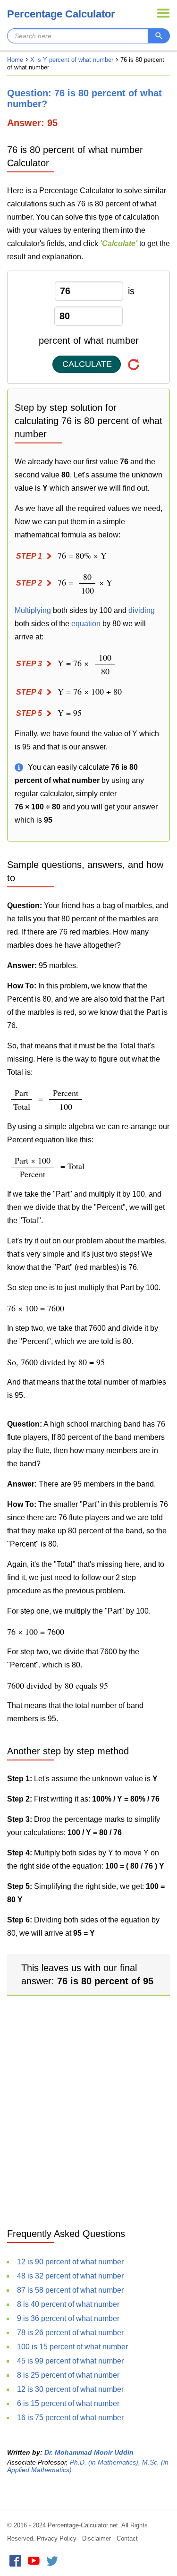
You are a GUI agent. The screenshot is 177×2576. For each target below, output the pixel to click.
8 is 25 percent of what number (68, 2375)
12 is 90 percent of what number (70, 2262)
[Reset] (134, 364)
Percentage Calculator (61, 14)
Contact (127, 2538)
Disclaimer (97, 2538)
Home (15, 60)
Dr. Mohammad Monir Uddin (89, 2452)
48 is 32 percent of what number (70, 2276)
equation (86, 624)
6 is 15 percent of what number (68, 2403)
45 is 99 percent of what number (70, 2361)
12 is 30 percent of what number (70, 2389)
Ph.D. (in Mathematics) (104, 2462)
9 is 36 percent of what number (68, 2318)
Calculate (87, 364)
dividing (142, 610)
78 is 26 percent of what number (70, 2333)
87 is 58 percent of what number (70, 2290)
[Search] (159, 36)
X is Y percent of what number (72, 60)
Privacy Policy (57, 2538)
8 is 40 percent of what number (68, 2304)
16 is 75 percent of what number (70, 2418)
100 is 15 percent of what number (72, 2347)
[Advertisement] (88, 2122)
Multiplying (33, 610)
